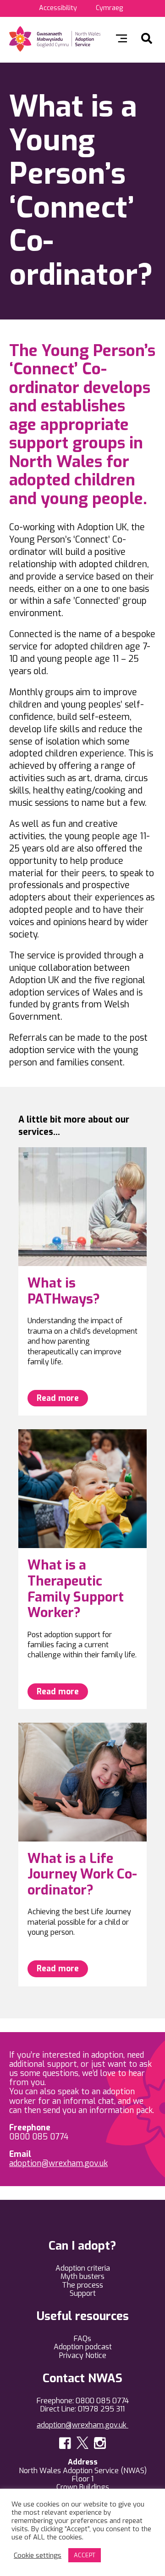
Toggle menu (121, 38)
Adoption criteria (83, 2268)
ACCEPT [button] (85, 2555)
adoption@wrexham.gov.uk (58, 2163)
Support (83, 2293)
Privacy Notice (83, 2355)
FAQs (82, 2339)
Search (147, 38)
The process (82, 2285)
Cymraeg (109, 8)
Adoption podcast (83, 2347)
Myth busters (82, 2276)
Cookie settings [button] (38, 2555)
